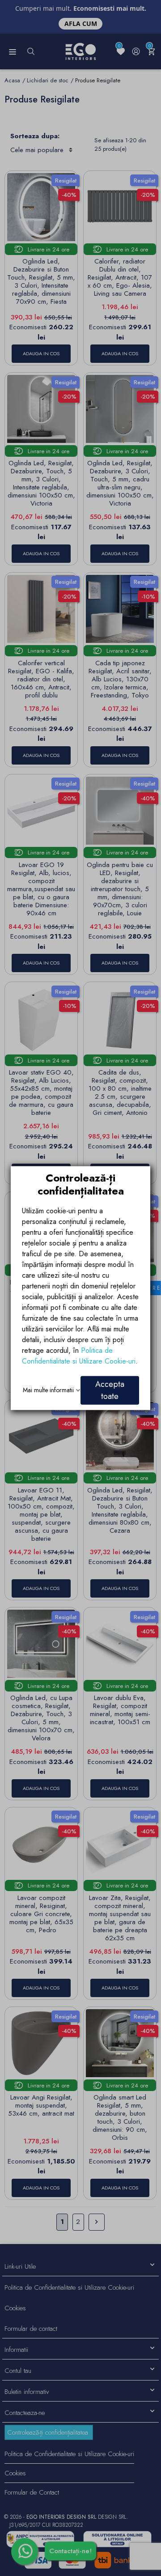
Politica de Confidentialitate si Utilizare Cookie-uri (79, 1355)
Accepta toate (110, 1390)
